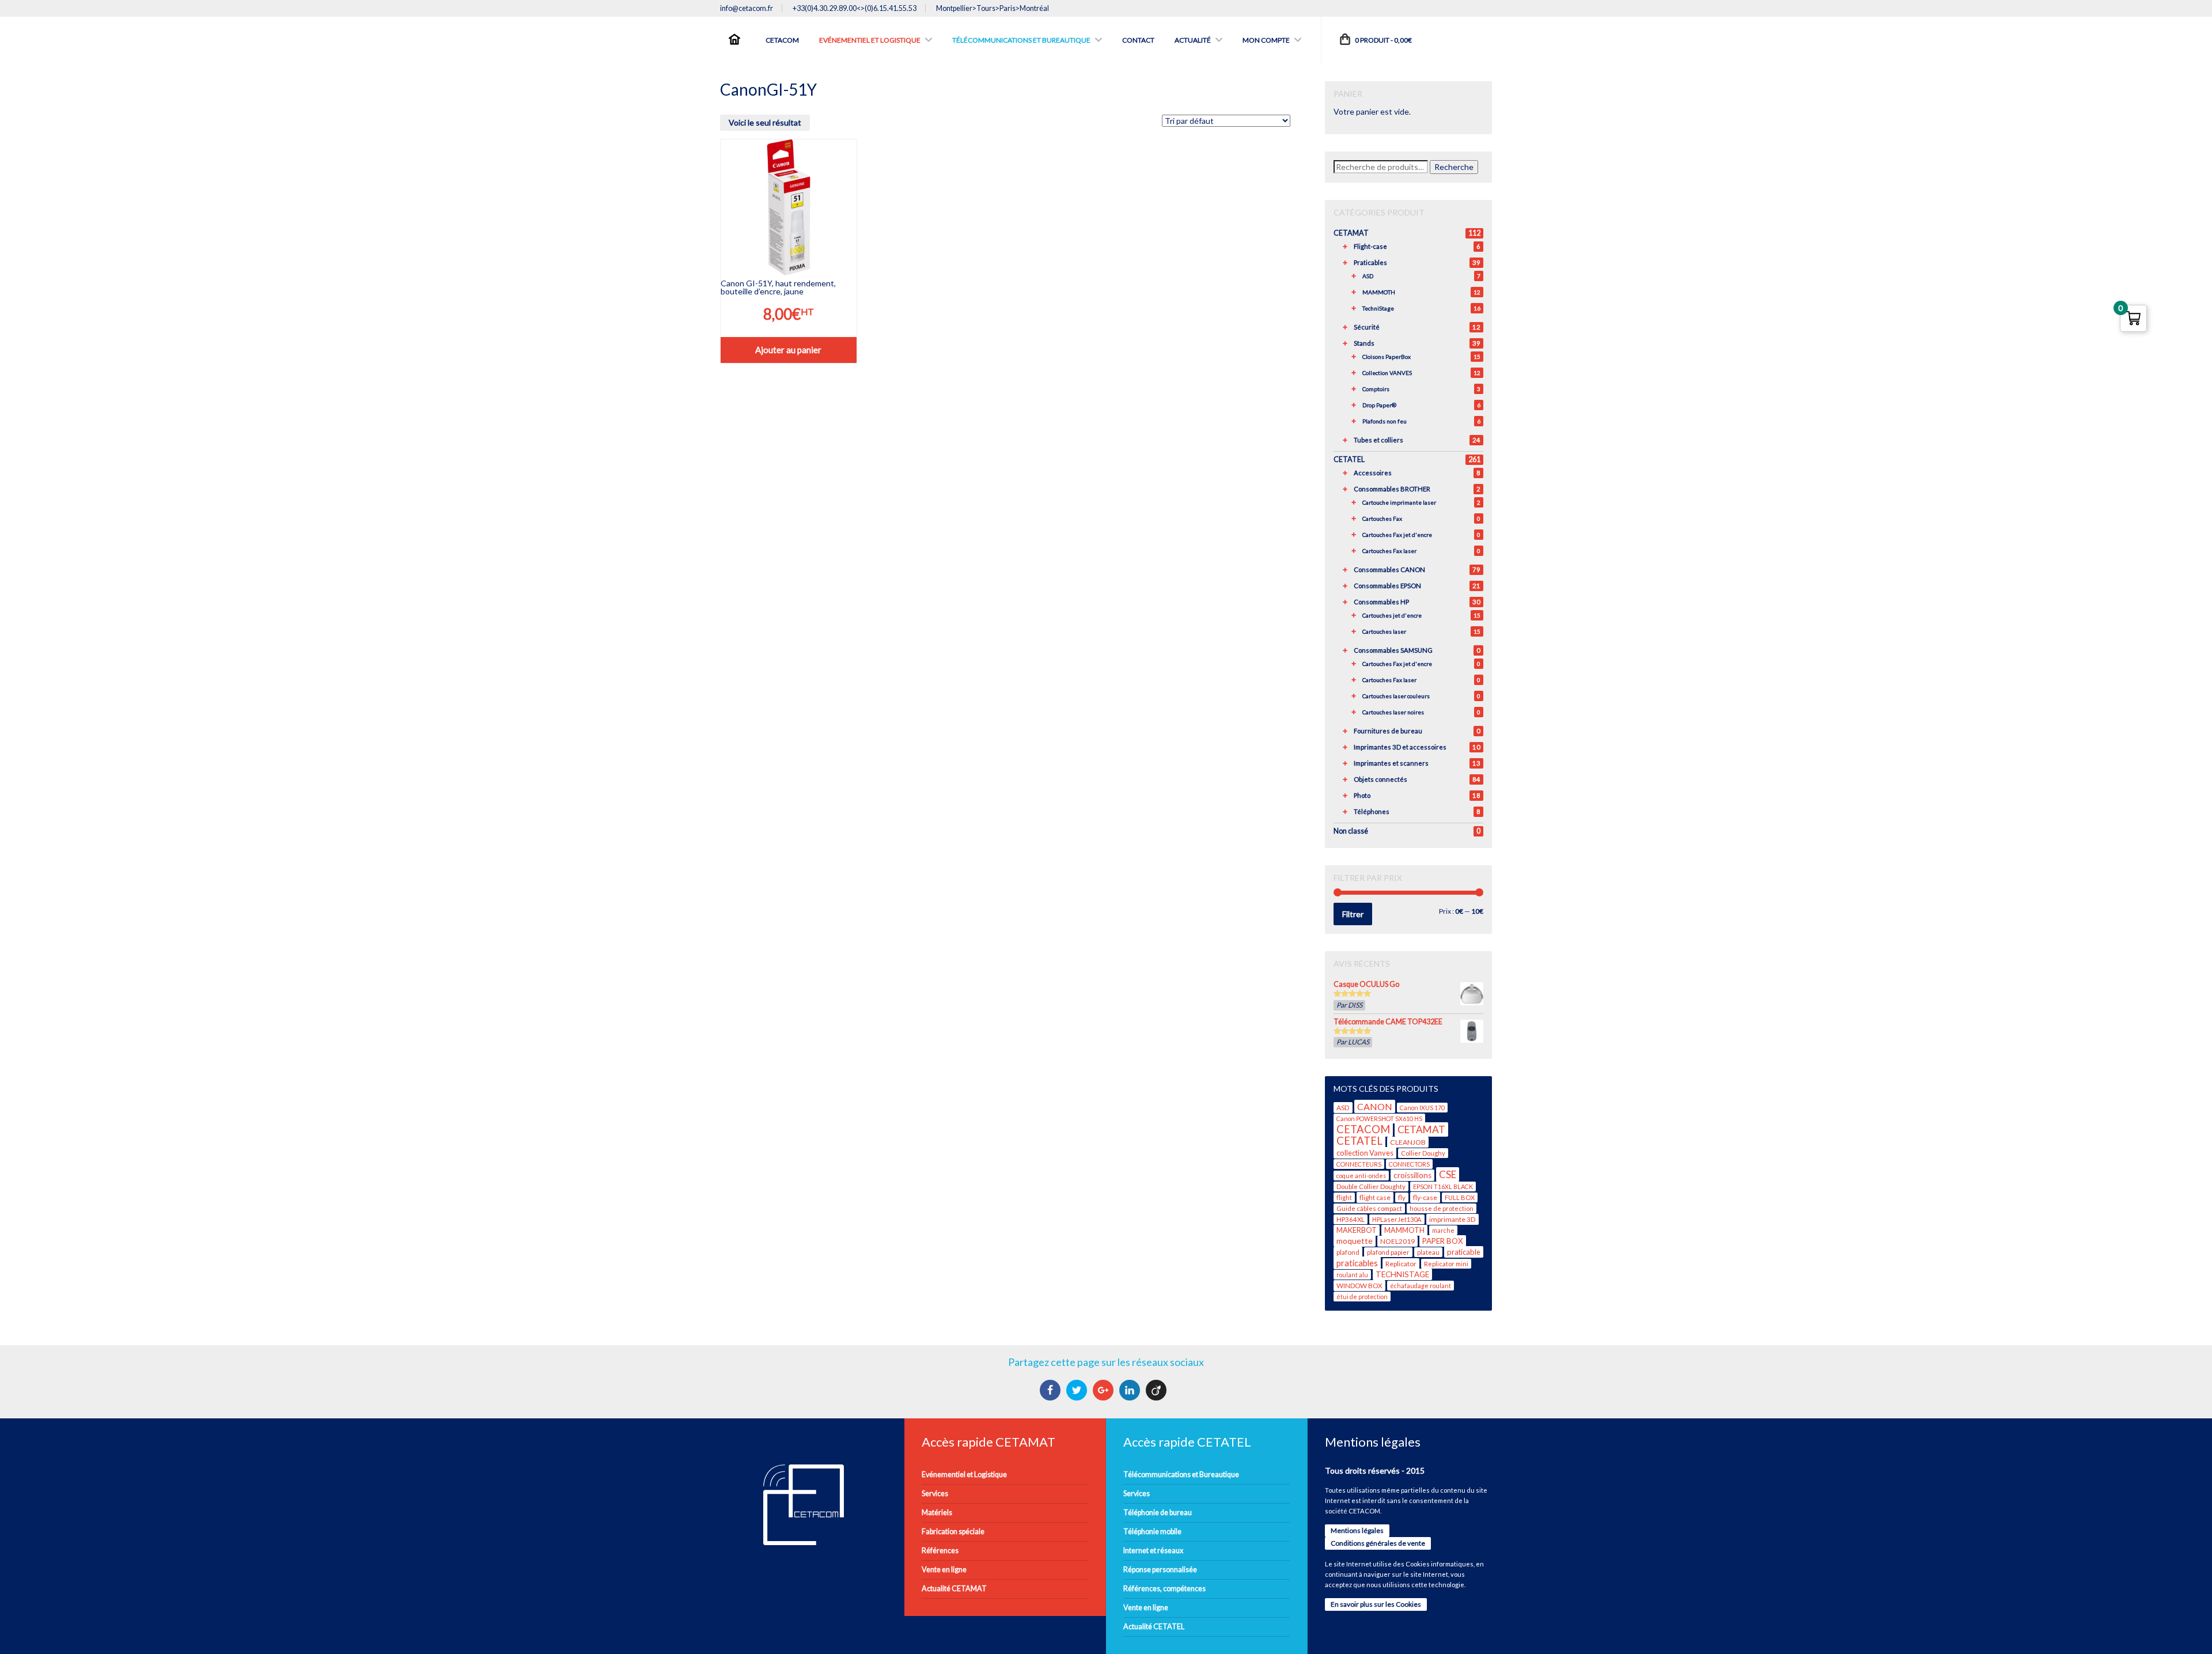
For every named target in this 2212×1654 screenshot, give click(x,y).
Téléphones (1372, 811)
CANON (1375, 1106)
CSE (1448, 1174)
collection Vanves (1365, 1153)
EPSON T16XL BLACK (1443, 1186)
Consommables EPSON (1387, 586)
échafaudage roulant (1421, 1286)
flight (1344, 1197)
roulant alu (1352, 1275)
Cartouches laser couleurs (1396, 696)
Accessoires (1373, 473)
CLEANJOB (1408, 1142)
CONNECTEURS (1359, 1164)
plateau (1428, 1252)
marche (1443, 1230)
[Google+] (1105, 1390)
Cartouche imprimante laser (1399, 502)
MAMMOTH (1379, 292)
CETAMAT (1351, 233)
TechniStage (1378, 308)
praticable (1464, 1252)
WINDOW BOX (1359, 1286)
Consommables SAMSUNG (1393, 650)
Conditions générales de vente (1378, 1543)
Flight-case (1370, 246)
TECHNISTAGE (1402, 1274)
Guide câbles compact (1369, 1208)
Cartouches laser (1384, 631)
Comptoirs (1376, 389)
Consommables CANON (1389, 569)
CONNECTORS (1409, 1164)
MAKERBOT (1357, 1230)
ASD (1368, 276)
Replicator (1401, 1264)
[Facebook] (1052, 1390)
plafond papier (1388, 1252)
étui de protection (1362, 1297)
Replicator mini (1446, 1264)
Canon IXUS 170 (1422, 1108)
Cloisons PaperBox (1387, 357)
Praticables (1370, 262)
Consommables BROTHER (1392, 489)
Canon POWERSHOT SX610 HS (1379, 1119)
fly (1402, 1197)
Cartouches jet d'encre (1392, 615)
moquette (1355, 1241)
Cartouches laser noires (1393, 712)
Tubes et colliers (1378, 440)
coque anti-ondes (1361, 1176)
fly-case (1425, 1197)
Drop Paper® (1379, 405)
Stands (1364, 343)
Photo (1362, 795)
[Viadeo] (1158, 1390)
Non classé (1351, 831)
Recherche (1454, 167)
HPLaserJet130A (1397, 1219)
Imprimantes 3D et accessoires (1400, 747)
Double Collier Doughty (1371, 1186)
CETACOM (1363, 1129)
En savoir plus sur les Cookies (1376, 1604)
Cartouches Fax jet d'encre (1397, 535)
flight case (1375, 1197)
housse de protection (1442, 1208)
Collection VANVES (1387, 373)
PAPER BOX (1443, 1241)
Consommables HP (1381, 602)
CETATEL (1349, 459)
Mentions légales (1357, 1530)
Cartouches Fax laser (1389, 551)
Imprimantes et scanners (1391, 763)
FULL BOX (1460, 1197)
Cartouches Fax (1382, 518)
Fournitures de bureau (1388, 731)
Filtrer (1353, 914)
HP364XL (1351, 1219)
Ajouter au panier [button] (788, 350)
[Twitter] (1078, 1390)
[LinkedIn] (1131, 1390)
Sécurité (1367, 327)
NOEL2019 (1397, 1241)
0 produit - (1383, 40)
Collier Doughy (1423, 1153)
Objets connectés (1380, 779)
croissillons (1412, 1175)
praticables (1357, 1263)
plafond (1348, 1252)
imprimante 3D (1452, 1219)
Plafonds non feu (1385, 421)
